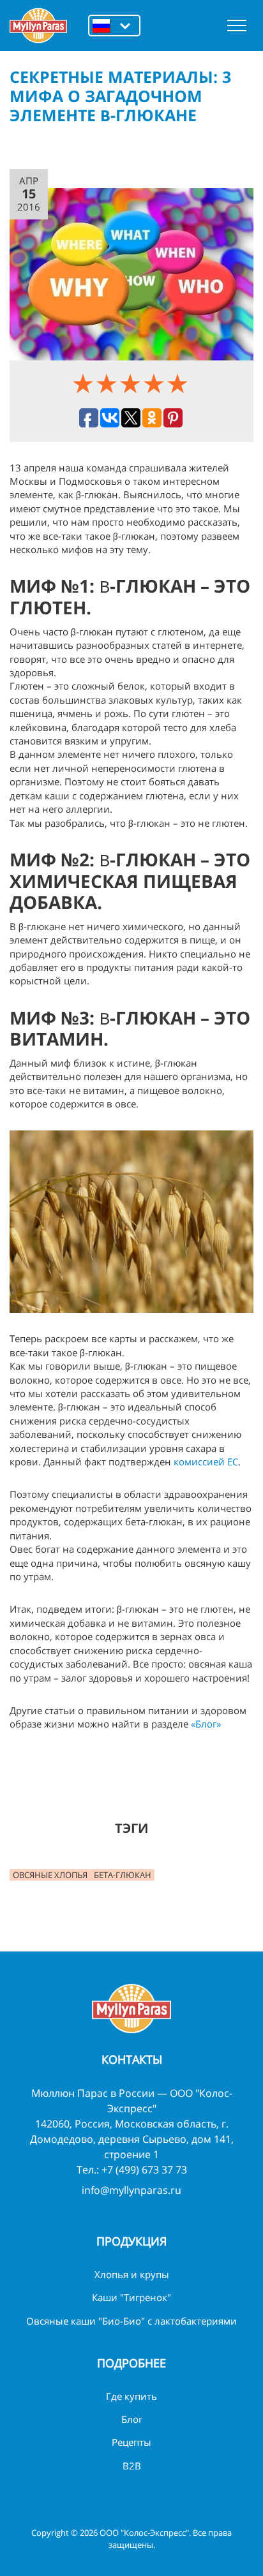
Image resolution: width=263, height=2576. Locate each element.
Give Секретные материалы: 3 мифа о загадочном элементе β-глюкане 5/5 (179, 383)
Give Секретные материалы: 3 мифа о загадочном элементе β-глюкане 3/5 (132, 383)
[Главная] (38, 26)
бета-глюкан (123, 1875)
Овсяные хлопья (50, 1875)
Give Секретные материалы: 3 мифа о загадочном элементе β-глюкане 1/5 (85, 383)
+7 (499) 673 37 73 (144, 2170)
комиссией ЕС (206, 1462)
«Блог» (206, 1724)
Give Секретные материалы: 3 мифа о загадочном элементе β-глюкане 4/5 (155, 383)
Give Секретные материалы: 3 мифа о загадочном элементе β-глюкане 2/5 (108, 383)
